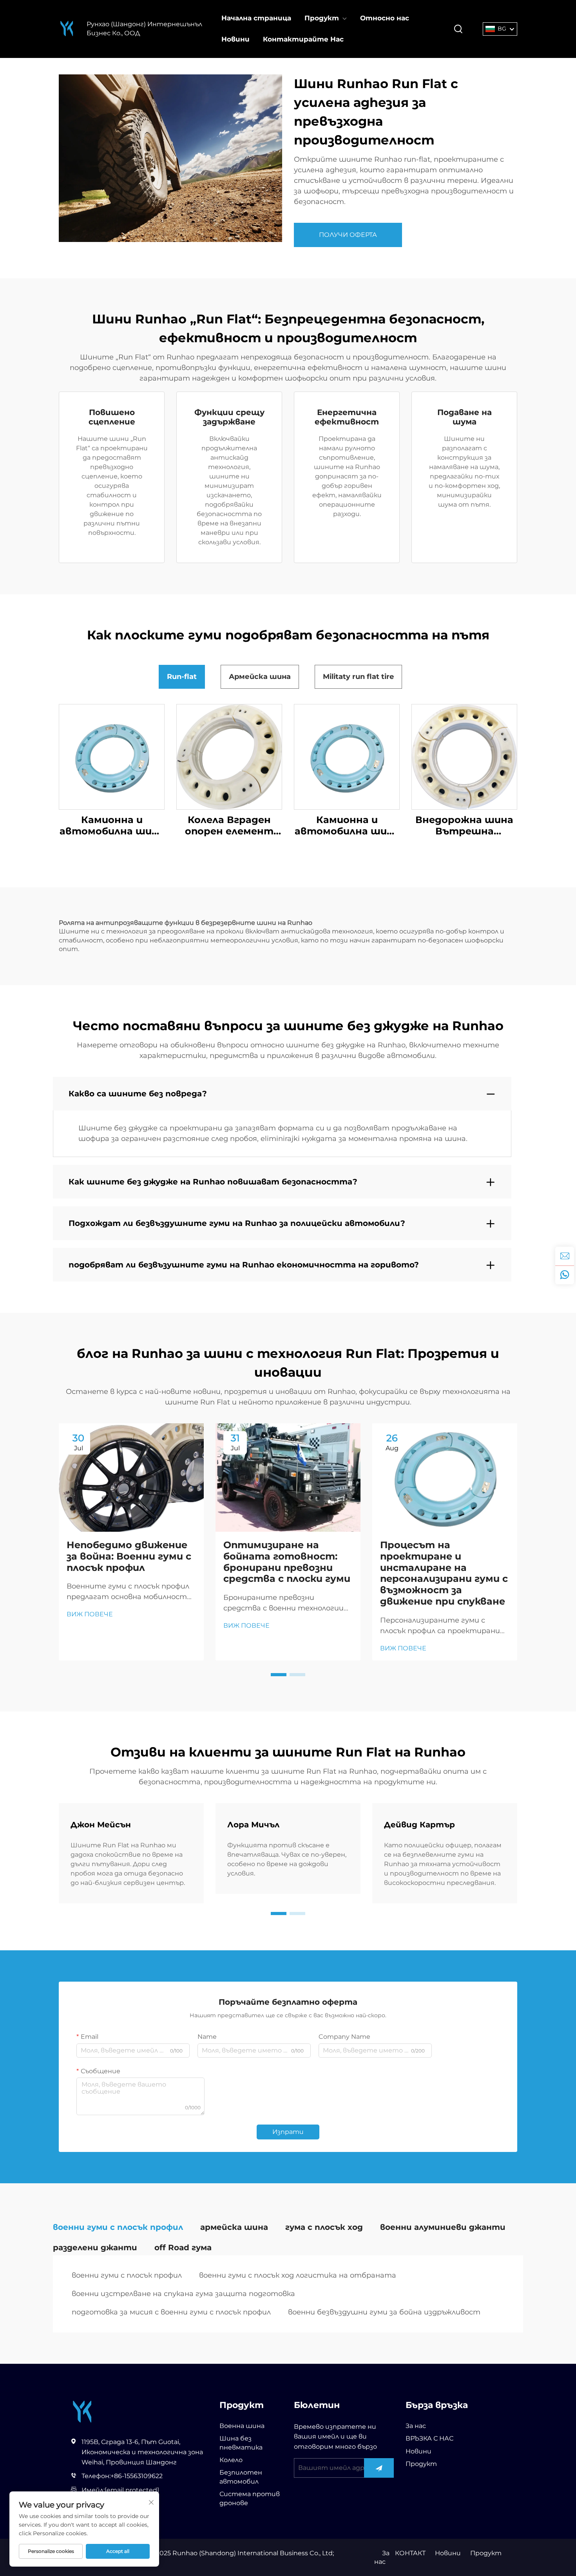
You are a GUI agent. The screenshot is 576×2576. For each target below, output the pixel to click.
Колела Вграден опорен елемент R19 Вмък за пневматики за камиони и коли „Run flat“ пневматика (229, 826)
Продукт (322, 18)
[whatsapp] (565, 1275)
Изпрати (288, 2132)
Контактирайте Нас (303, 39)
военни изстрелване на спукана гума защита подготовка (183, 2294)
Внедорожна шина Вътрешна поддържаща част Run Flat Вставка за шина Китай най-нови (464, 826)
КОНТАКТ (410, 2553)
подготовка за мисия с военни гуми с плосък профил (171, 2312)
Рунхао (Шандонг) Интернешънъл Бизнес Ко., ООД (144, 28)
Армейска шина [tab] (260, 677)
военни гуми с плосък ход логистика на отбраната (298, 2275)
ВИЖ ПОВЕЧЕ (90, 1614)
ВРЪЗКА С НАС (429, 2438)
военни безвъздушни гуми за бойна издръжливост (384, 2312)
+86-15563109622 (137, 2476)
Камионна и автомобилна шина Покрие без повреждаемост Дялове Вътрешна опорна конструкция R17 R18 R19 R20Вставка (112, 826)
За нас (416, 2426)
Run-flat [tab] (182, 677)
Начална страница (256, 18)
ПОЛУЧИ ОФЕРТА (348, 235)
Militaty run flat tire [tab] (358, 677)
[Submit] (379, 2468)
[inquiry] (565, 1256)
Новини (235, 39)
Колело (231, 2460)
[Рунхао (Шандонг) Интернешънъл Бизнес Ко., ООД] (67, 29)
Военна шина (242, 2426)
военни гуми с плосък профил (127, 2275)
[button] (279, 1675)
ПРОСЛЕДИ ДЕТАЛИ (112, 757)
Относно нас (385, 18)
